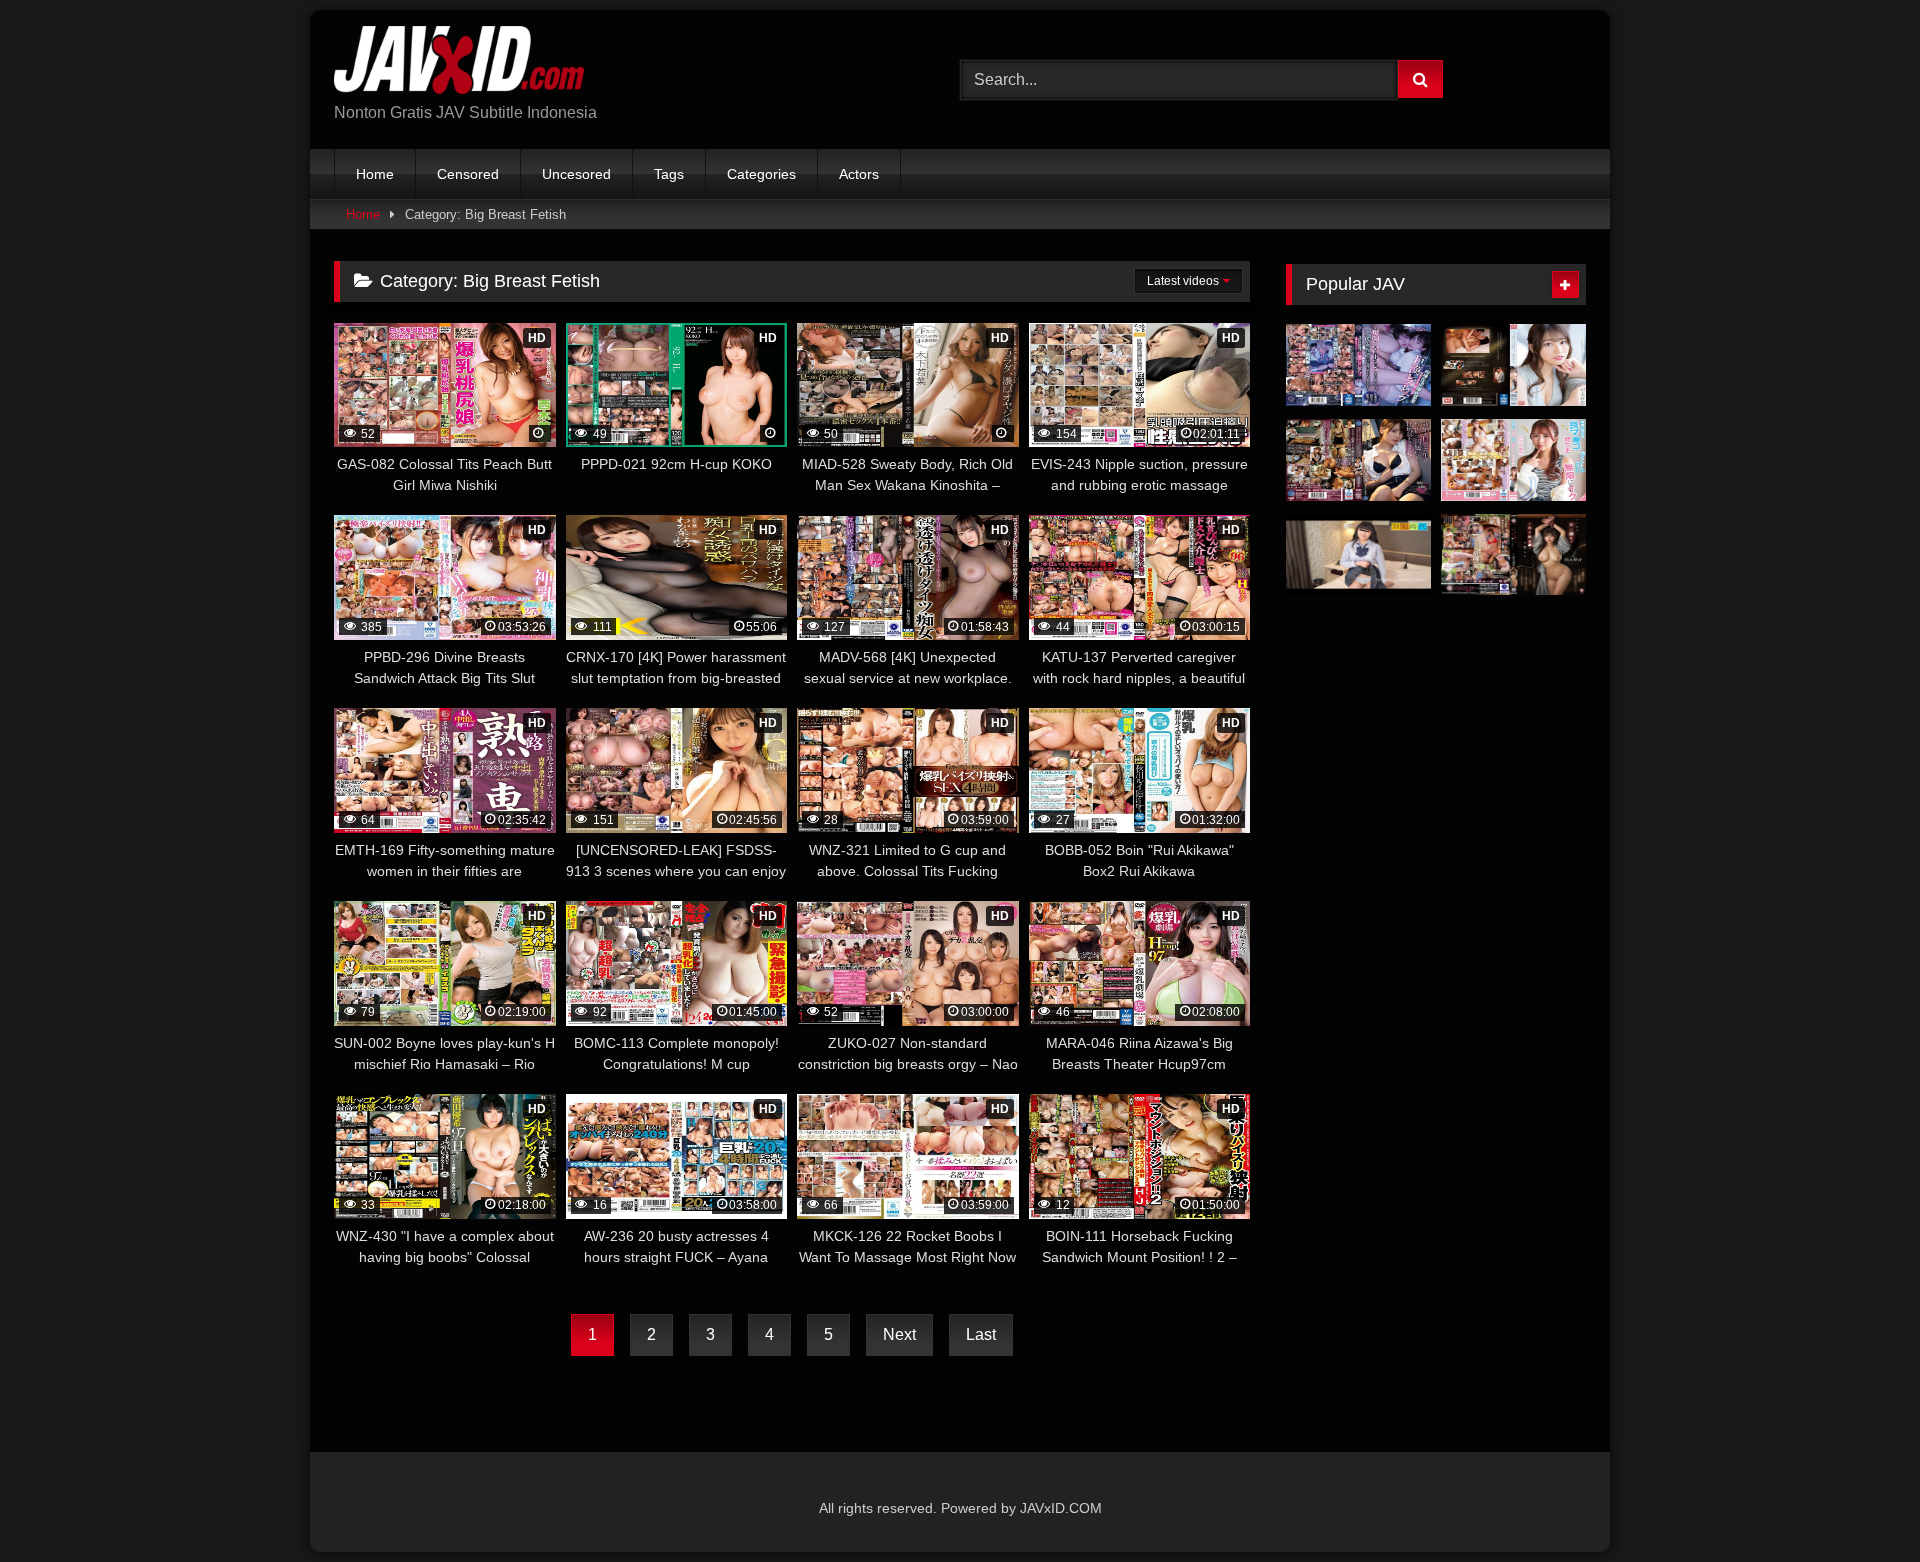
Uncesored (576, 174)
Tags (669, 174)
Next (899, 1334)
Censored (468, 174)
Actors (859, 174)
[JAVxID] (459, 63)
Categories (761, 174)
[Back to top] (1858, 1502)
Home (375, 174)
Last (981, 1334)
